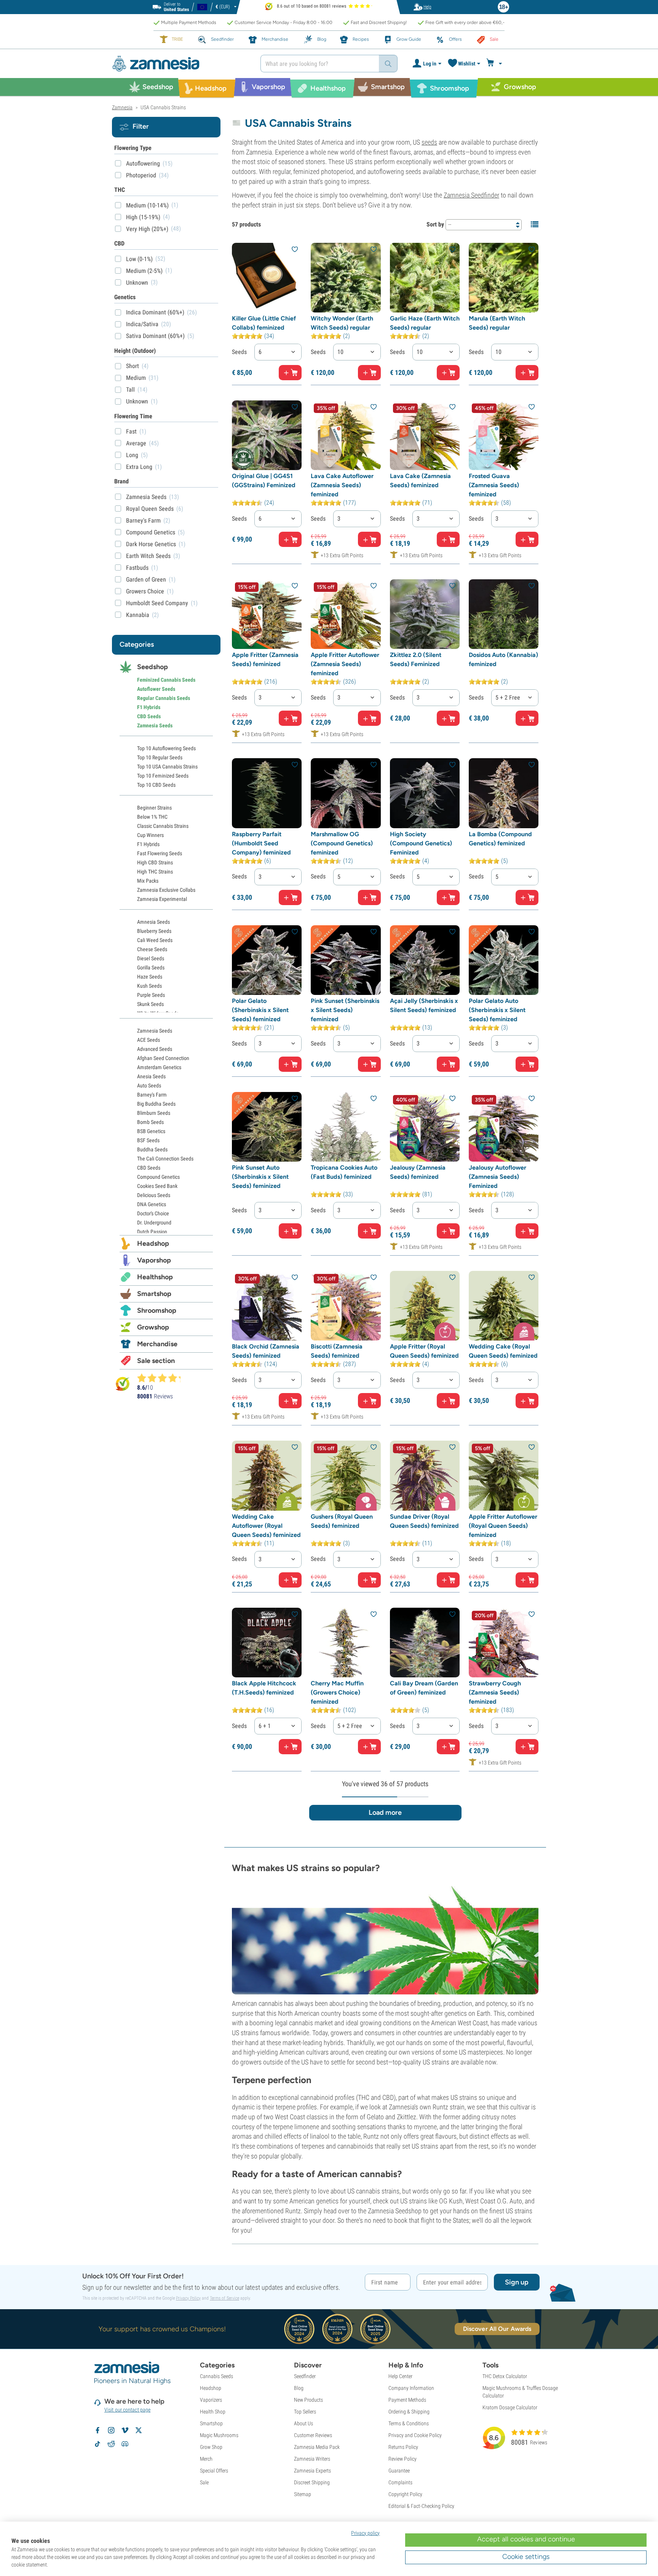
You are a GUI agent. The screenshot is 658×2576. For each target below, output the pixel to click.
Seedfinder (305, 2376)
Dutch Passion (152, 1232)
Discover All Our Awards (497, 2329)
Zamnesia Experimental (162, 899)
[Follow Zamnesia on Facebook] (97, 2430)
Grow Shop (211, 2447)
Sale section (156, 1361)
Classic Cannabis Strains (163, 826)
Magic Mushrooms (219, 2435)
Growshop (153, 1327)
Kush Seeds (149, 986)
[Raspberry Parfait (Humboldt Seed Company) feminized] (267, 793)
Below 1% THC (152, 817)
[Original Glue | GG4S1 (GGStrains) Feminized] (267, 435)
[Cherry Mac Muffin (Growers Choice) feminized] (346, 1643)
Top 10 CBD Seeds (156, 785)
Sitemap (303, 2494)
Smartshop (154, 1294)
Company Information (411, 2388)
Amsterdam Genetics (159, 1067)
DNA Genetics (152, 1204)
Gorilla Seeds (151, 968)
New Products (308, 2400)
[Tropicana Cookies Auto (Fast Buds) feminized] (346, 1127)
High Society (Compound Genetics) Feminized (421, 843)
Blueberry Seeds (154, 931)
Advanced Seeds (155, 1049)
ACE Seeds (149, 1040)
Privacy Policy (188, 2298)
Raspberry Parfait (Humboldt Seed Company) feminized (261, 843)
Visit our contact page (127, 2410)
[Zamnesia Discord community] (125, 2444)
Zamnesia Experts (312, 2471)
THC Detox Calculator (505, 2376)
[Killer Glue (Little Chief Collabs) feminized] (267, 278)
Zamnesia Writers (312, 2459)
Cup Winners (150, 835)
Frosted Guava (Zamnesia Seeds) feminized (494, 485)
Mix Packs (148, 881)
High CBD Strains (155, 862)
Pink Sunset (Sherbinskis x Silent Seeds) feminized (345, 1010)
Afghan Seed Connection (163, 1058)
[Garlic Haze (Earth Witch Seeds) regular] (425, 278)
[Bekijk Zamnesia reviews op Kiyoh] (123, 1383)
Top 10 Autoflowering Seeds (166, 748)
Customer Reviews (313, 2435)
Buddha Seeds (152, 1149)
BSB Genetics (151, 1131)
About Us (303, 2423)
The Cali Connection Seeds (165, 1159)
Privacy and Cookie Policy (415, 2435)
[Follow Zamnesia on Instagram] (111, 2430)
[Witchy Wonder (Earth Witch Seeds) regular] (346, 278)
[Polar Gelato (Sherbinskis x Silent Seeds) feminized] (267, 960)
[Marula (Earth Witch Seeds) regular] (504, 278)
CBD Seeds (149, 716)
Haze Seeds (150, 977)
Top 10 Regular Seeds (160, 757)
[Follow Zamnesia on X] (139, 2430)
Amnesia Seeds (153, 922)
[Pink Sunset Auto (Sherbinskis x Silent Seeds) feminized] (267, 1127)
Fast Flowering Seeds (160, 853)
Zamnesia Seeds (155, 725)
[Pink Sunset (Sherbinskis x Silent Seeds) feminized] (346, 960)
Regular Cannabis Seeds (164, 698)
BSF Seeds (148, 1140)
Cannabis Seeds (216, 2376)
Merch (206, 2459)
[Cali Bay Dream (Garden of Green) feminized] (425, 1643)
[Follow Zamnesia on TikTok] (97, 2444)
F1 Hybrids (149, 707)
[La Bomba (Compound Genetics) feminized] (504, 793)
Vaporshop (154, 1260)
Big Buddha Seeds (156, 1104)
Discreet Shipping (312, 2482)
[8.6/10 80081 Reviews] (162, 1378)
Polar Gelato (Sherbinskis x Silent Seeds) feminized (260, 1010)
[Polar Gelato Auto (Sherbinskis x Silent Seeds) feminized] (504, 960)
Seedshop (153, 667)
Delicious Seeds (154, 1195)
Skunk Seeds (150, 1004)
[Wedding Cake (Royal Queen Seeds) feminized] (504, 1306)
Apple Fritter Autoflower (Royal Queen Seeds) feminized (503, 1526)
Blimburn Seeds (154, 1113)
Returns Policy (403, 2447)
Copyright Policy (405, 2494)
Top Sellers (305, 2412)
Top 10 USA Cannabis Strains (167, 767)
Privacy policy (365, 2533)
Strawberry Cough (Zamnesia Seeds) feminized (495, 1692)
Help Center (400, 2376)
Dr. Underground (154, 1223)
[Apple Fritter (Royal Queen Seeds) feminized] (425, 1306)
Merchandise (157, 1344)
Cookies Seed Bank (157, 1186)
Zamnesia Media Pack (317, 2447)
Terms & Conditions (409, 2423)
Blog (299, 2388)
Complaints (400, 2482)
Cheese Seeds (152, 949)
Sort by (435, 224)
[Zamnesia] (180, 64)
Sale (204, 2482)
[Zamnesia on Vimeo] (125, 2430)
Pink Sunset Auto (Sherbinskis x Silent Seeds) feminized (260, 1177)
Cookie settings (526, 2557)
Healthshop (155, 1277)
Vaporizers (211, 2400)
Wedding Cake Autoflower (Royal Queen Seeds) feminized (266, 1526)
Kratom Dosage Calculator (510, 2407)
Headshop (153, 1243)
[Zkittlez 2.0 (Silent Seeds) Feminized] (425, 614)
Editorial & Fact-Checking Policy (421, 2506)
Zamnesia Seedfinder (471, 195)
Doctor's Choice (153, 1213)
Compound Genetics (158, 1177)
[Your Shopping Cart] (495, 64)
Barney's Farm (152, 1095)
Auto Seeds (149, 1086)
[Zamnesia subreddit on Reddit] (111, 2444)
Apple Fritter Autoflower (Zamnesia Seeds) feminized (345, 664)
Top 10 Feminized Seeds (163, 776)
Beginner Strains (154, 808)
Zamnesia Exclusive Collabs (166, 890)
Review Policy (402, 2459)
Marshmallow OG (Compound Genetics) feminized (342, 843)
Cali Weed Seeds (155, 940)
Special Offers (214, 2471)
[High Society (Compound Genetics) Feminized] (425, 793)
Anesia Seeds (151, 1076)
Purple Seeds (151, 995)
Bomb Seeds (150, 1122)
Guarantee (399, 2471)
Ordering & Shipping (409, 2412)
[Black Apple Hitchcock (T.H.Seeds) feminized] (267, 1643)
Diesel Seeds (151, 958)
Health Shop (213, 2412)
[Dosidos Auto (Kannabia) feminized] (504, 614)
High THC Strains (155, 872)
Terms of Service (224, 2298)
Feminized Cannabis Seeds (166, 680)
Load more (385, 1812)
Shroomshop (157, 1310)
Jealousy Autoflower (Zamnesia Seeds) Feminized (497, 1177)
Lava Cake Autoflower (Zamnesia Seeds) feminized (342, 485)
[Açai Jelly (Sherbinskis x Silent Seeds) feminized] (425, 960)
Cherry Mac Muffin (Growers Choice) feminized (337, 1692)
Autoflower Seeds (156, 689)
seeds (429, 142)
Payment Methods (407, 2400)
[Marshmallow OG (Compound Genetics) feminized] (346, 793)
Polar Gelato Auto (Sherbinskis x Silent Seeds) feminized (497, 1010)
